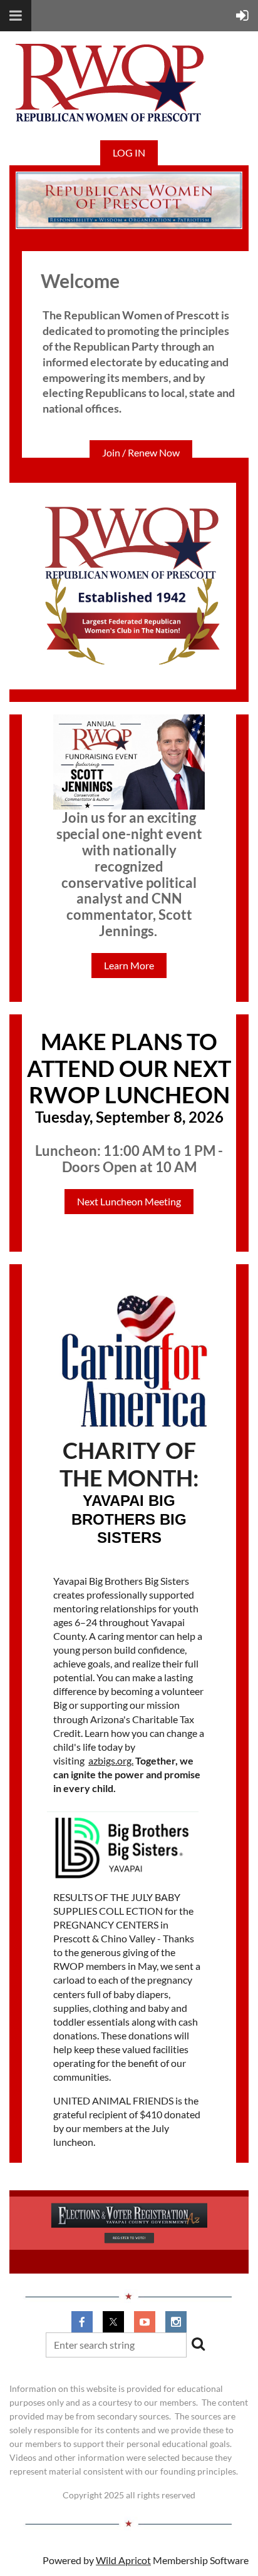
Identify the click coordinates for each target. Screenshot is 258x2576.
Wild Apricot (123, 2560)
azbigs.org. (111, 1760)
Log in (129, 152)
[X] (113, 2322)
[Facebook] (82, 2322)
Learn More (129, 965)
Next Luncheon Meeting (129, 1201)
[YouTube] (145, 2322)
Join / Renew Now (141, 452)
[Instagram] (176, 2322)
